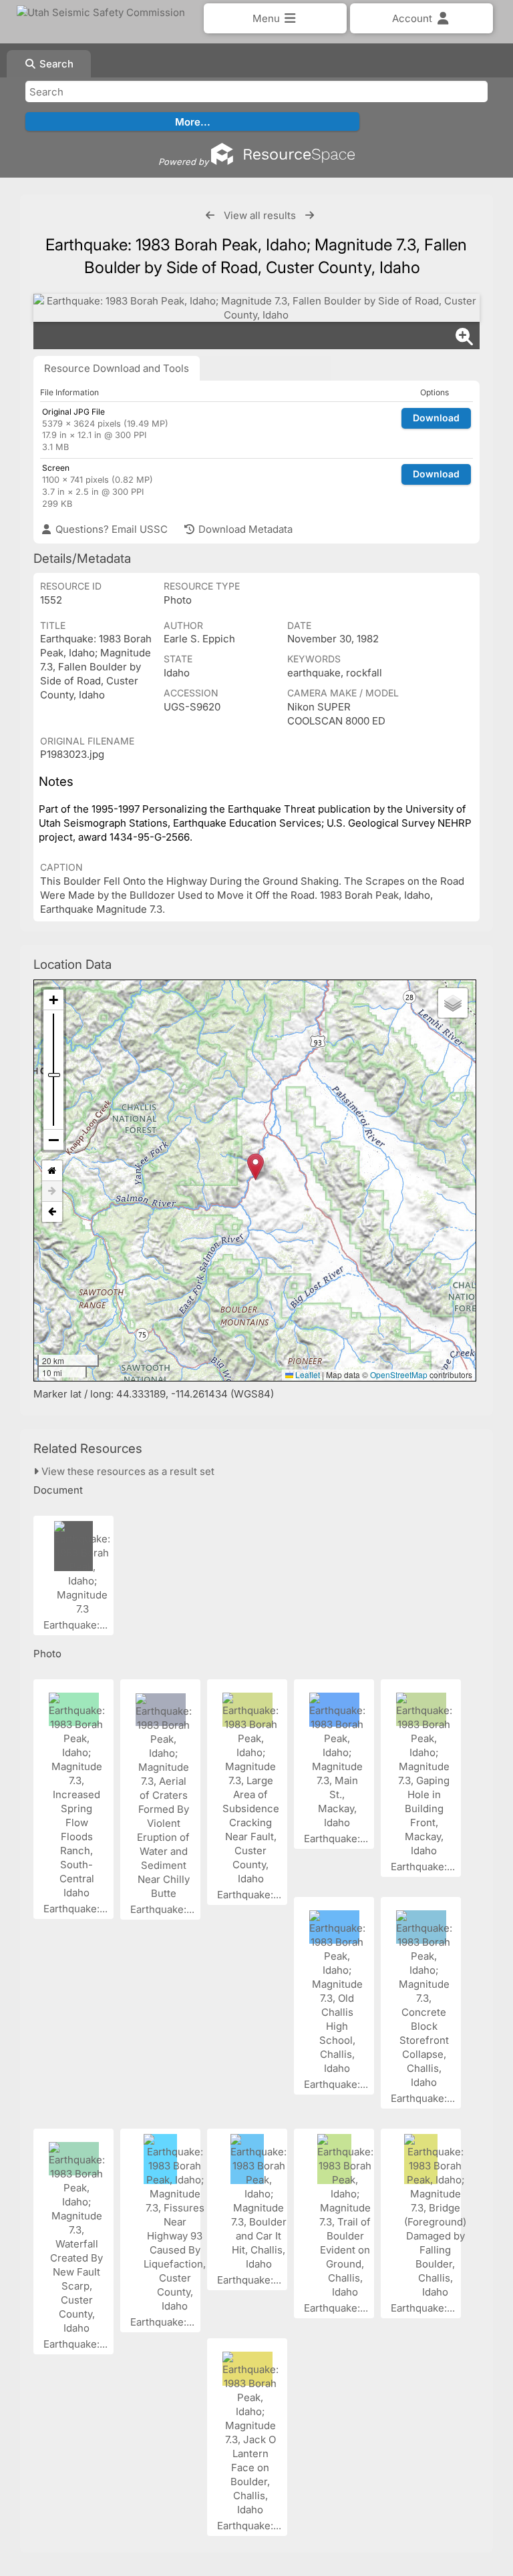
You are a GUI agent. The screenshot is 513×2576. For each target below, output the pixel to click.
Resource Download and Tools (117, 368)
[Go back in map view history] (52, 1212)
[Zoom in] (53, 1000)
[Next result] (310, 215)
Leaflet (307, 1374)
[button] (255, 1167)
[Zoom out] (53, 1140)
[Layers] (453, 1003)
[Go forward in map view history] (52, 1192)
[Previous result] (210, 215)
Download (436, 418)
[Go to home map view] (52, 1171)
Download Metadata (244, 529)
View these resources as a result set (127, 1471)
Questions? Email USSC (110, 529)
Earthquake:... (77, 1625)
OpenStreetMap (399, 1374)
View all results (260, 215)
